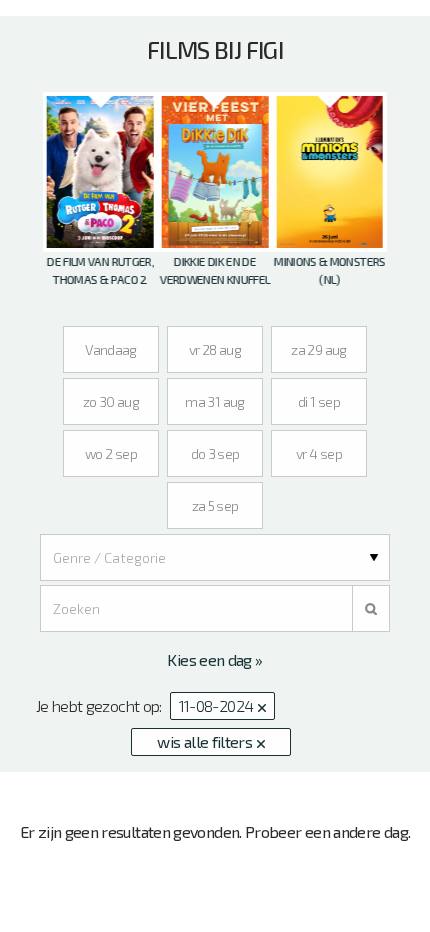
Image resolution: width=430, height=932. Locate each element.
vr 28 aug (215, 349)
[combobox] (215, 557)
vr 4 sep (319, 453)
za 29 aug (318, 349)
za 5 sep (215, 505)
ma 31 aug (214, 401)
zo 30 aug (111, 401)
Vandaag (111, 349)
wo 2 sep (111, 453)
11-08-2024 (218, 705)
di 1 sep (319, 401)
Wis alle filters (206, 741)
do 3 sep (215, 453)
